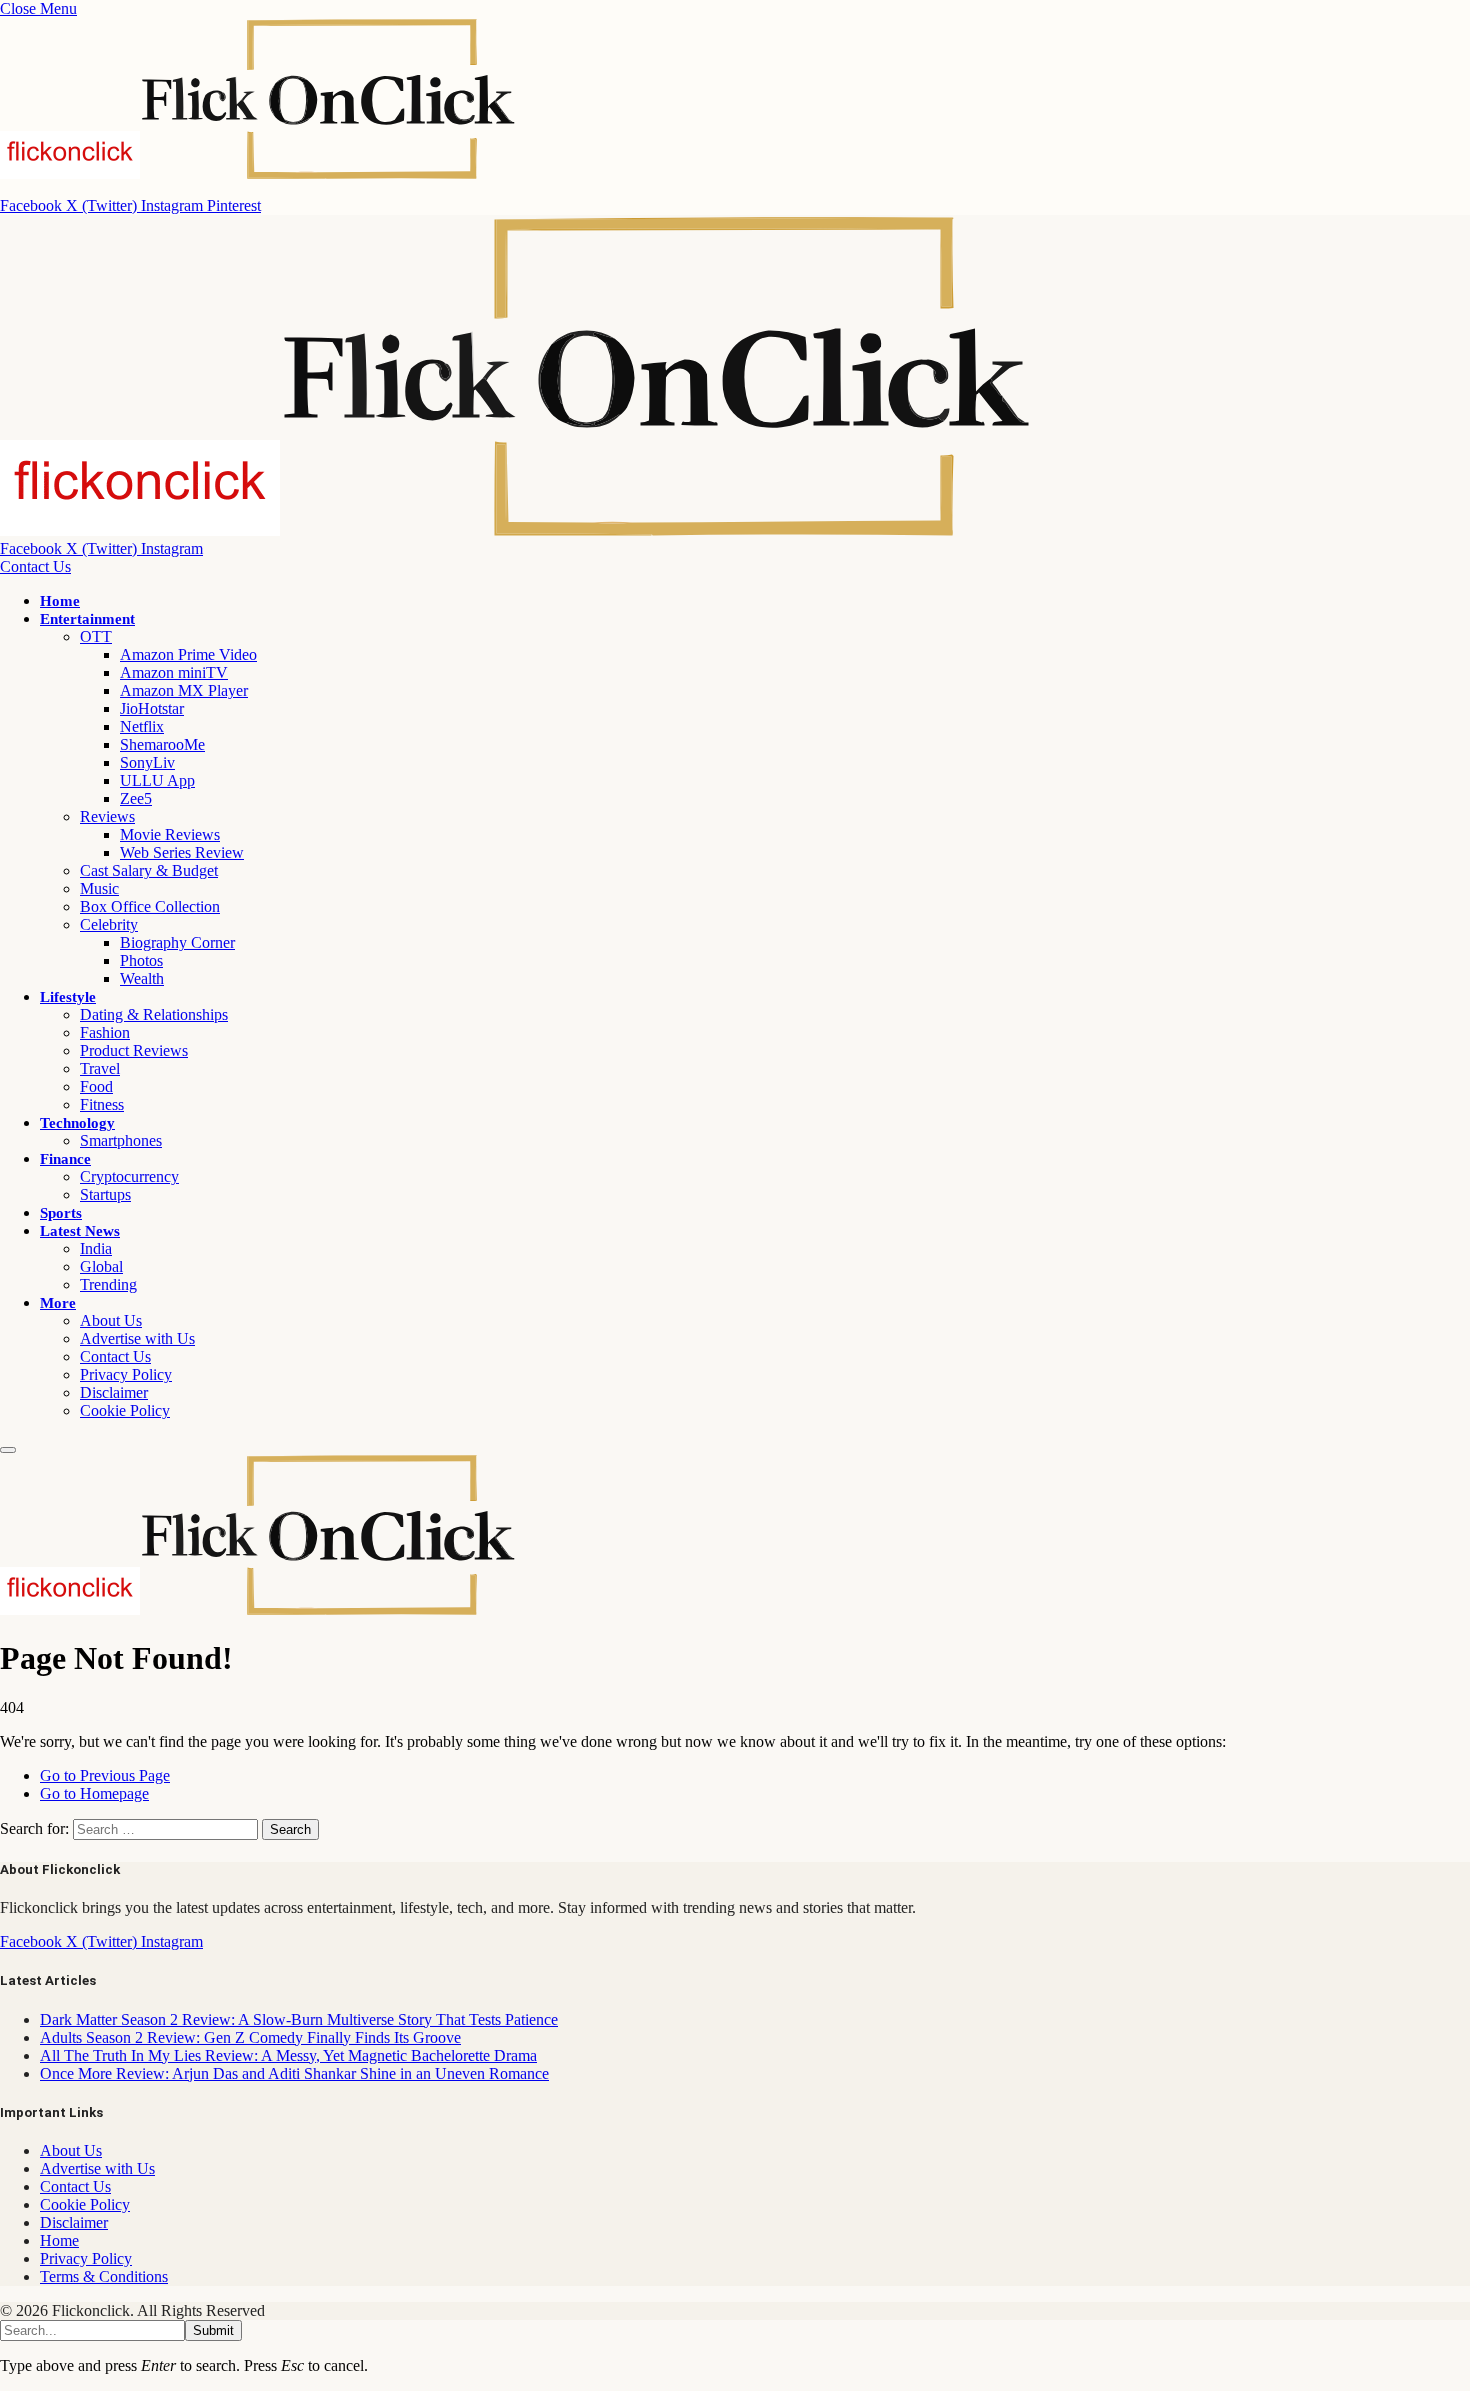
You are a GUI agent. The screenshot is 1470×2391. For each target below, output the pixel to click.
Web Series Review (182, 852)
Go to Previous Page (105, 1775)
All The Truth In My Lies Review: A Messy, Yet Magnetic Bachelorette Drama (288, 2055)
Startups (105, 1194)
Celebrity (109, 924)
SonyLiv (147, 762)
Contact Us (35, 566)
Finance (65, 1159)
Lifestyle (68, 997)
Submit (213, 2330)
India (96, 1248)
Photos (141, 960)
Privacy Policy (126, 1374)
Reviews (107, 816)
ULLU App (157, 780)
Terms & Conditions (104, 2276)
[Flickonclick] (517, 530)
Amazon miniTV (174, 672)
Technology (77, 1123)
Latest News (80, 1231)
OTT (96, 636)
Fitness (102, 1104)
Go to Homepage (94, 1793)
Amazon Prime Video (188, 654)
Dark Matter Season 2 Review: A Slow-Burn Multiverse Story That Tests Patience (299, 2019)
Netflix (142, 726)
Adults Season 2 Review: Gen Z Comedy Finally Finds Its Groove (250, 2037)
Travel (100, 1068)
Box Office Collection (150, 906)
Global (101, 1266)
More (58, 1303)
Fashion (105, 1032)
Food (96, 1086)
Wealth (142, 978)
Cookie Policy (125, 1410)
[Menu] (8, 1450)
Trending (108, 1284)
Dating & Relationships (154, 1014)
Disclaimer (114, 1392)
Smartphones (121, 1140)
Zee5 (136, 798)
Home (60, 601)
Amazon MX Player (184, 690)
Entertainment (87, 619)
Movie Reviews (170, 834)
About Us (111, 1320)
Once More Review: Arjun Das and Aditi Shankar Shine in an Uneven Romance (294, 2073)
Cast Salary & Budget (149, 870)
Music (99, 888)
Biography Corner (177, 942)
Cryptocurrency (129, 1176)
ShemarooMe (162, 744)
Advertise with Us (137, 1338)
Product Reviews (134, 1050)
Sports (61, 1213)
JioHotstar (152, 708)
